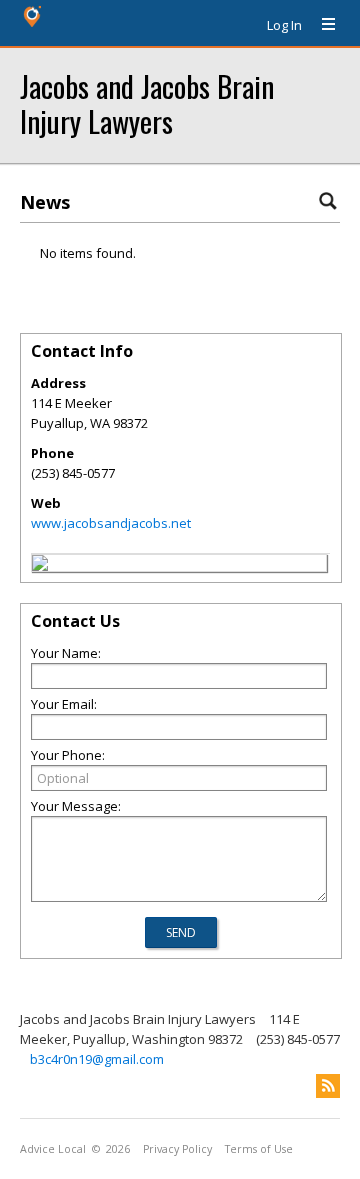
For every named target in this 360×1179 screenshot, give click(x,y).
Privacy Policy (177, 1149)
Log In (284, 25)
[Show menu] (321, 25)
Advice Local (53, 1149)
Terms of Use (259, 1149)
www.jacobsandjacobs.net (111, 523)
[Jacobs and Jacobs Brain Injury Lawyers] (40, 566)
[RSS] (328, 1086)
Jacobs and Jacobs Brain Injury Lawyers (147, 103)
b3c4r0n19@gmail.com (97, 1059)
